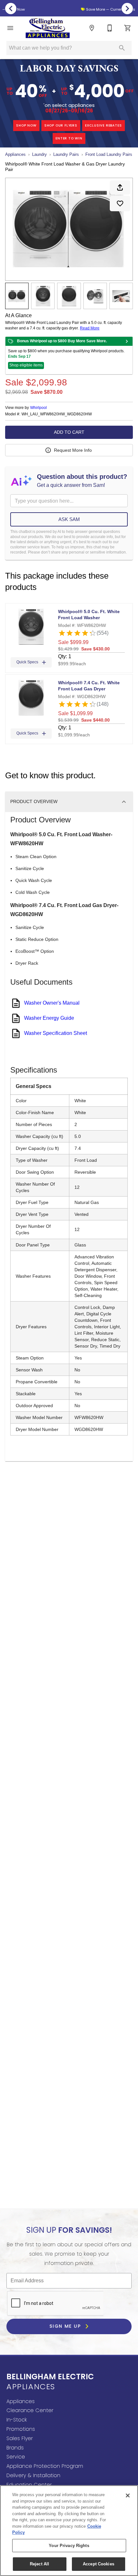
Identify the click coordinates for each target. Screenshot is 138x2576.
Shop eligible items (26, 365)
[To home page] (48, 28)
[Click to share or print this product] (120, 187)
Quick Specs (27, 662)
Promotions (21, 2429)
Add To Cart (69, 432)
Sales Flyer (20, 2438)
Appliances (15, 154)
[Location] (92, 28)
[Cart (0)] (128, 28)
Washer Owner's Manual (52, 1003)
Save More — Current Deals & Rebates (71, 9)
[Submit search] (122, 48)
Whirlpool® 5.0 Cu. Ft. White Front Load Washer (89, 615)
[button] (10, 28)
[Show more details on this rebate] (127, 341)
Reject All (39, 2564)
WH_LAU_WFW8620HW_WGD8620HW (57, 414)
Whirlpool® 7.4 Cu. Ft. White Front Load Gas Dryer (89, 686)
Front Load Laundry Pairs (109, 154)
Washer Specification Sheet (56, 1033)
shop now (26, 125)
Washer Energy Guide (49, 1018)
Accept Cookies (99, 2564)
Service (16, 2457)
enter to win (69, 138)
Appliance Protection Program (45, 2466)
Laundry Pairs (66, 154)
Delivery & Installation (33, 2475)
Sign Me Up (66, 2326)
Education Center (29, 2485)
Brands (15, 2448)
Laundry (39, 154)
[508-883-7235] (110, 28)
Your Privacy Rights (69, 2546)
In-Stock (17, 2420)
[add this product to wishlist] (120, 204)
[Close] (128, 2495)
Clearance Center (30, 2410)
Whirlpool (39, 408)
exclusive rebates (103, 125)
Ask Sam (69, 519)
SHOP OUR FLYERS (61, 125)
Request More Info (73, 450)
